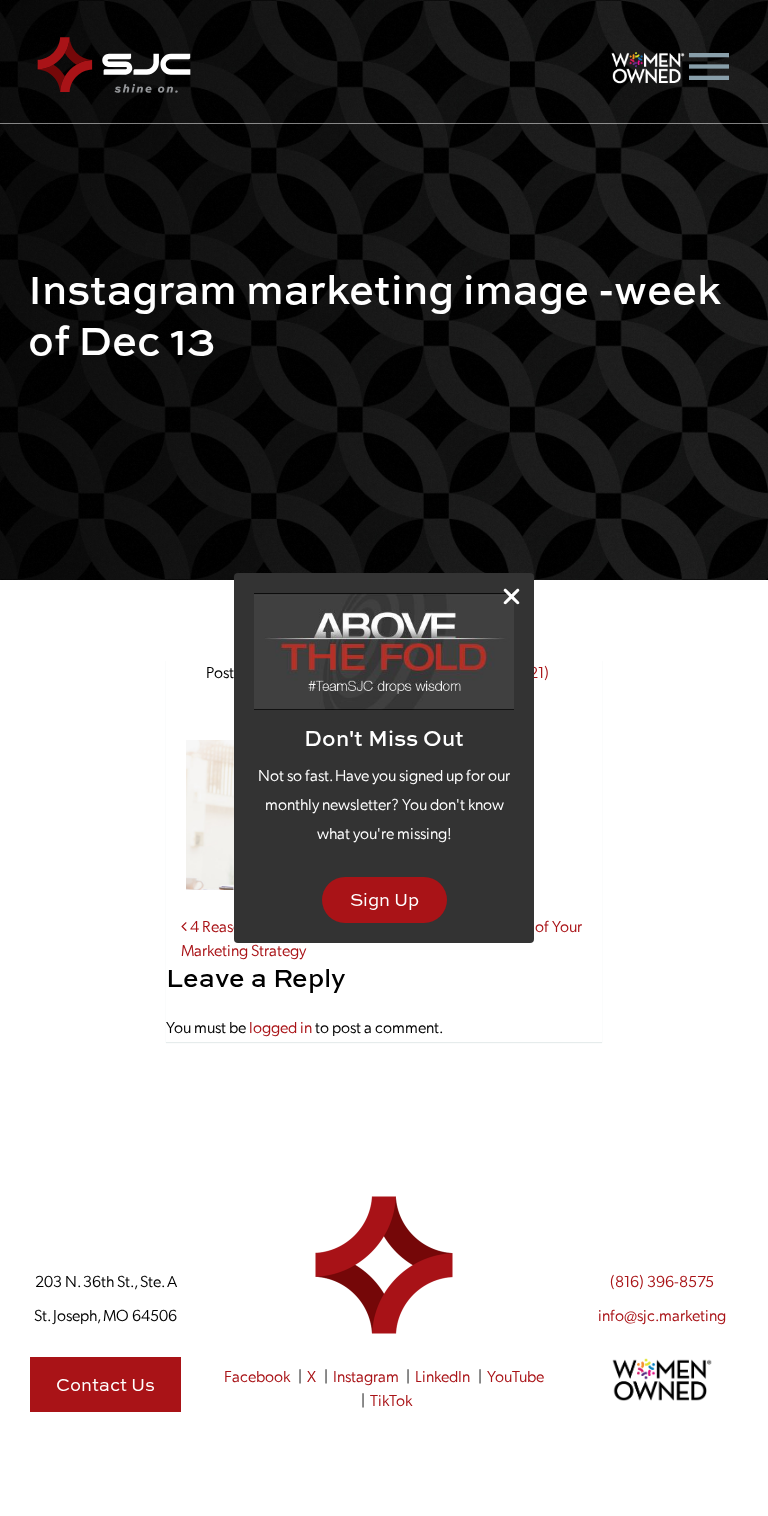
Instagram (366, 1375)
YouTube (515, 1375)
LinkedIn (442, 1375)
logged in (280, 1026)
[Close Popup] (511, 596)
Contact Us (105, 1384)
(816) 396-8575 (662, 1280)
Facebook (257, 1375)
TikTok (391, 1399)
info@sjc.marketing (662, 1314)
